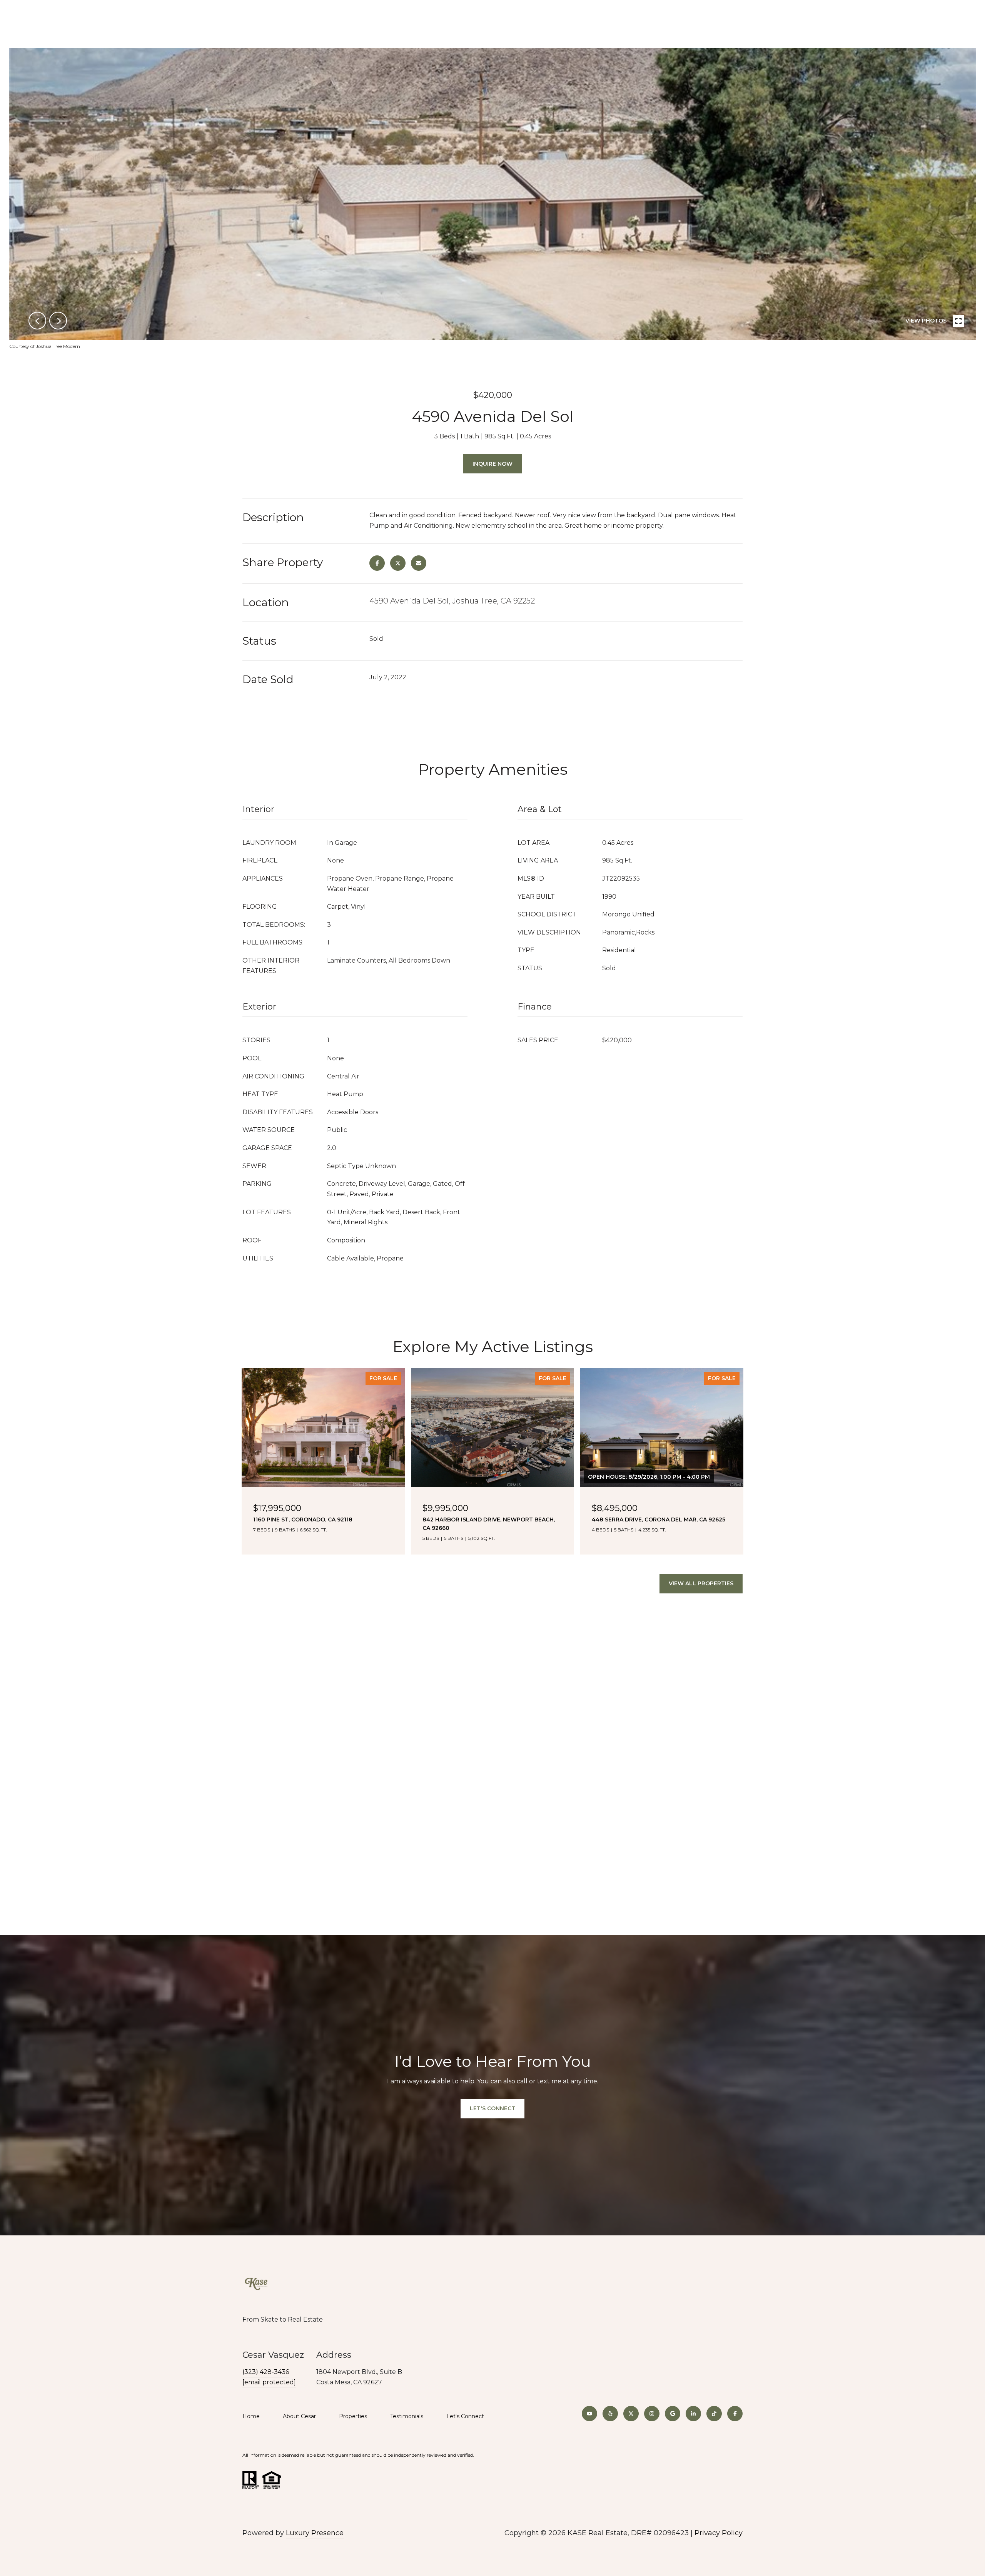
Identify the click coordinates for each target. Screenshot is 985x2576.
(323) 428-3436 (266, 2372)
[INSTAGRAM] (652, 2414)
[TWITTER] (631, 2414)
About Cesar (299, 2416)
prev (37, 321)
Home (251, 2416)
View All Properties (701, 1583)
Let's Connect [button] (492, 2108)
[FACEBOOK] (735, 2414)
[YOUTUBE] (589, 2414)
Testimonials (407, 2416)
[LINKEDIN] (693, 2414)
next (58, 321)
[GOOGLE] (673, 2414)
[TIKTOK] (714, 2414)
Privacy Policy (719, 2533)
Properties (353, 2416)
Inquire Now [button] (492, 464)
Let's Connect (465, 2416)
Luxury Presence (315, 2533)
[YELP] (610, 2414)
